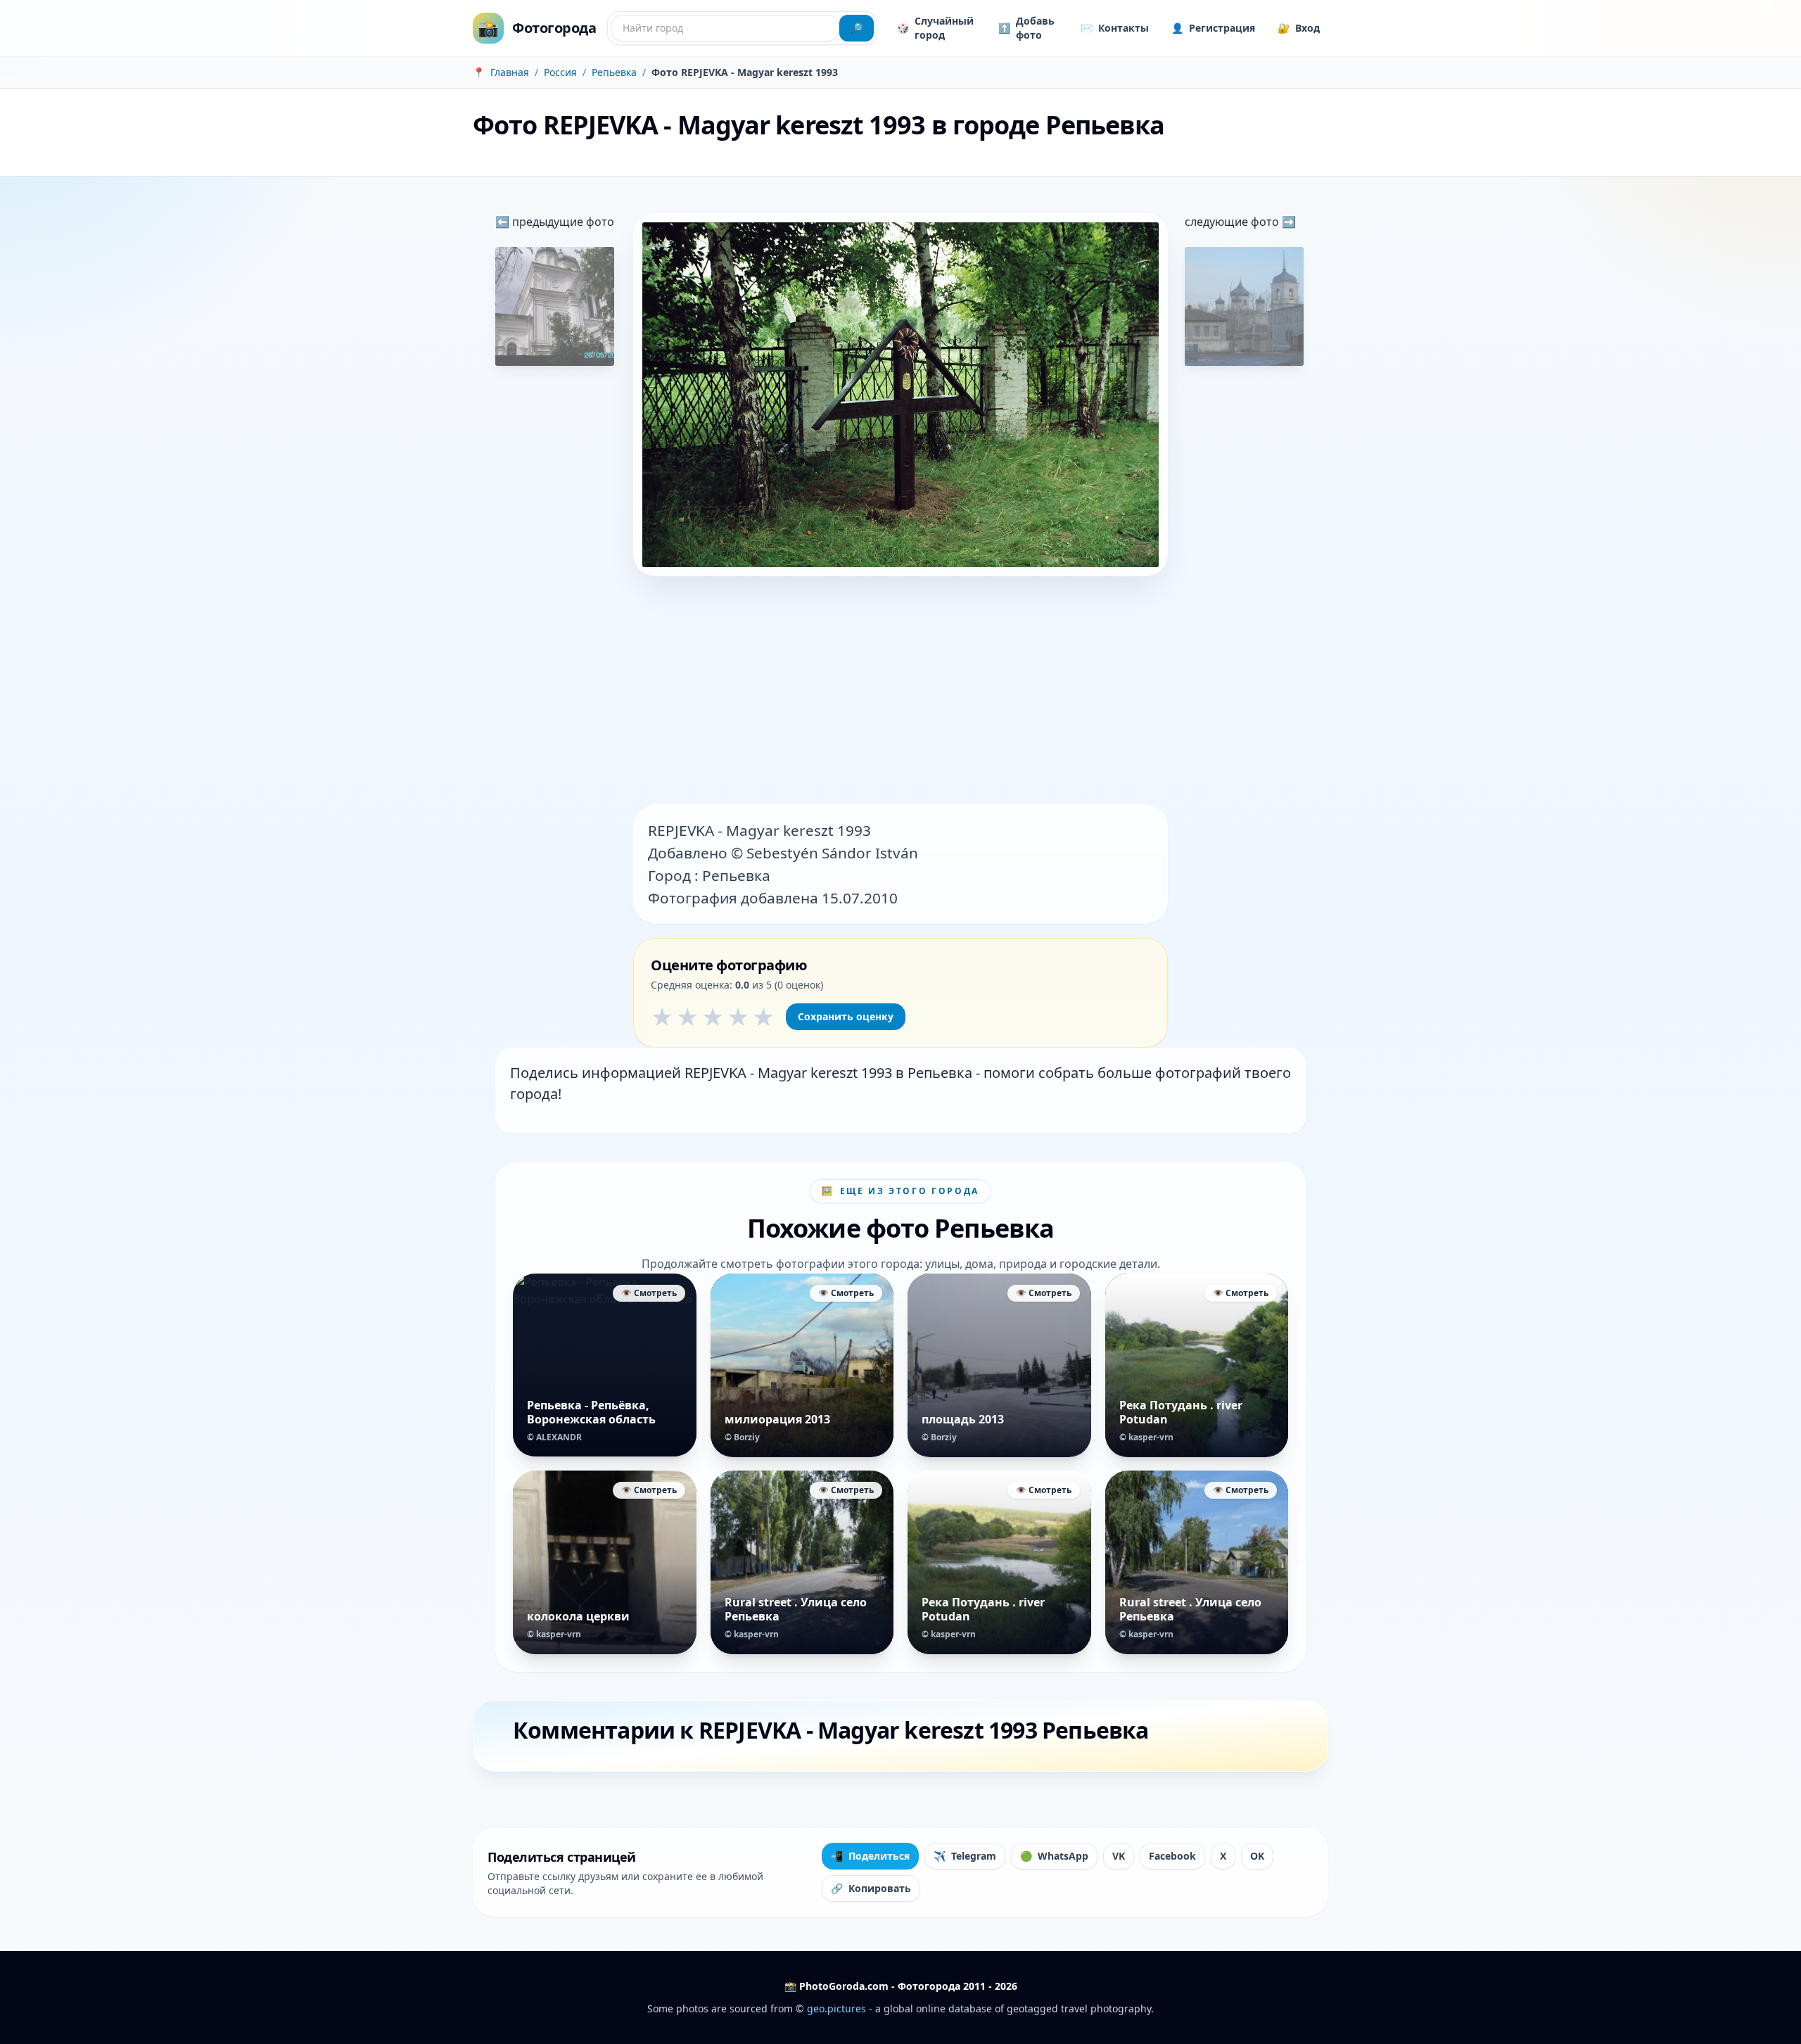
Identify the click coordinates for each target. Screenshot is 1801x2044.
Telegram (965, 1856)
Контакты (1115, 28)
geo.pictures (836, 2008)
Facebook (1172, 1856)
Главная (510, 72)
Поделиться (870, 1856)
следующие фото (1233, 222)
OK (1257, 1856)
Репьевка (614, 72)
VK (1119, 1856)
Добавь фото (1026, 28)
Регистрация (1213, 28)
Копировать (871, 1888)
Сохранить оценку (846, 1016)
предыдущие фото (562, 222)
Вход (1299, 28)
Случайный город (935, 28)
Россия (560, 72)
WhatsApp (1054, 1856)
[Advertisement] (900, 692)
